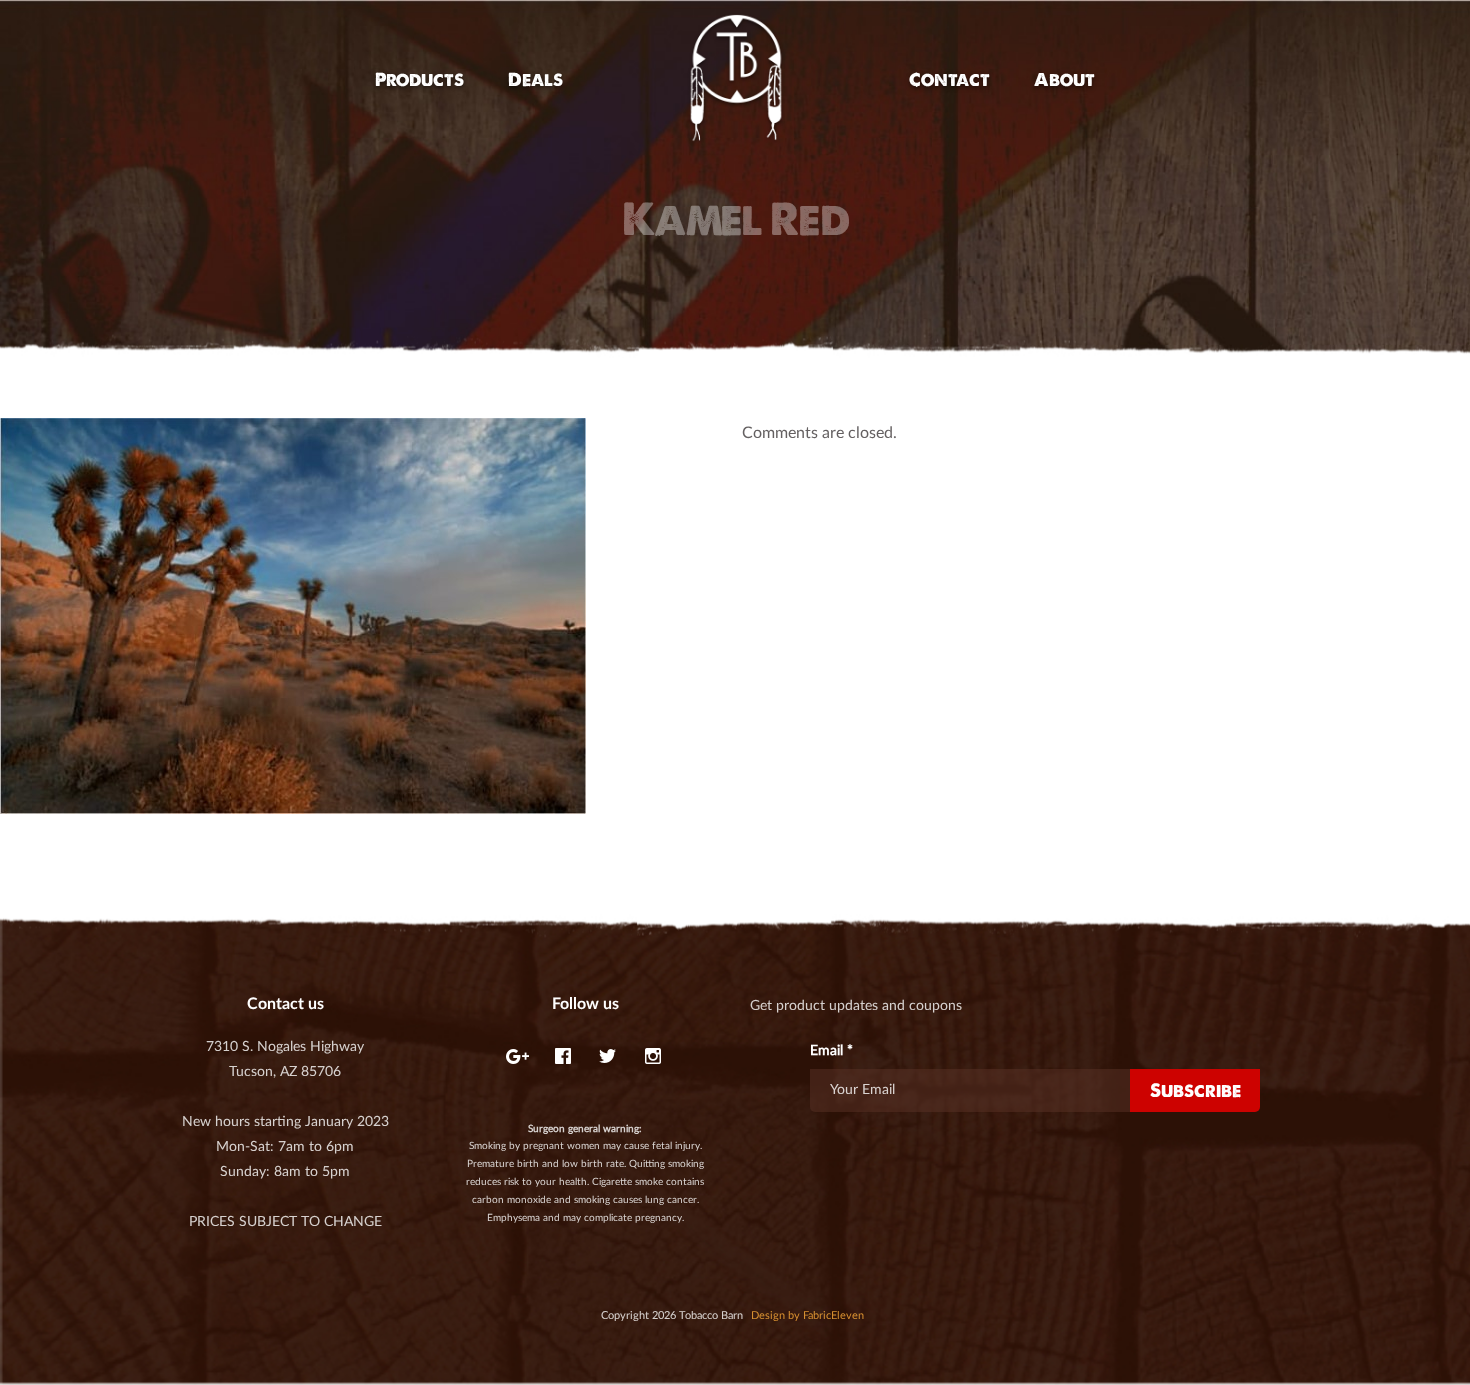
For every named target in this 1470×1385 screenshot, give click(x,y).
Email (831, 1051)
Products (419, 79)
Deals (535, 79)
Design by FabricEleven (807, 1315)
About (1064, 79)
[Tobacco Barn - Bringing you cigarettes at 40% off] (736, 79)
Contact (949, 79)
